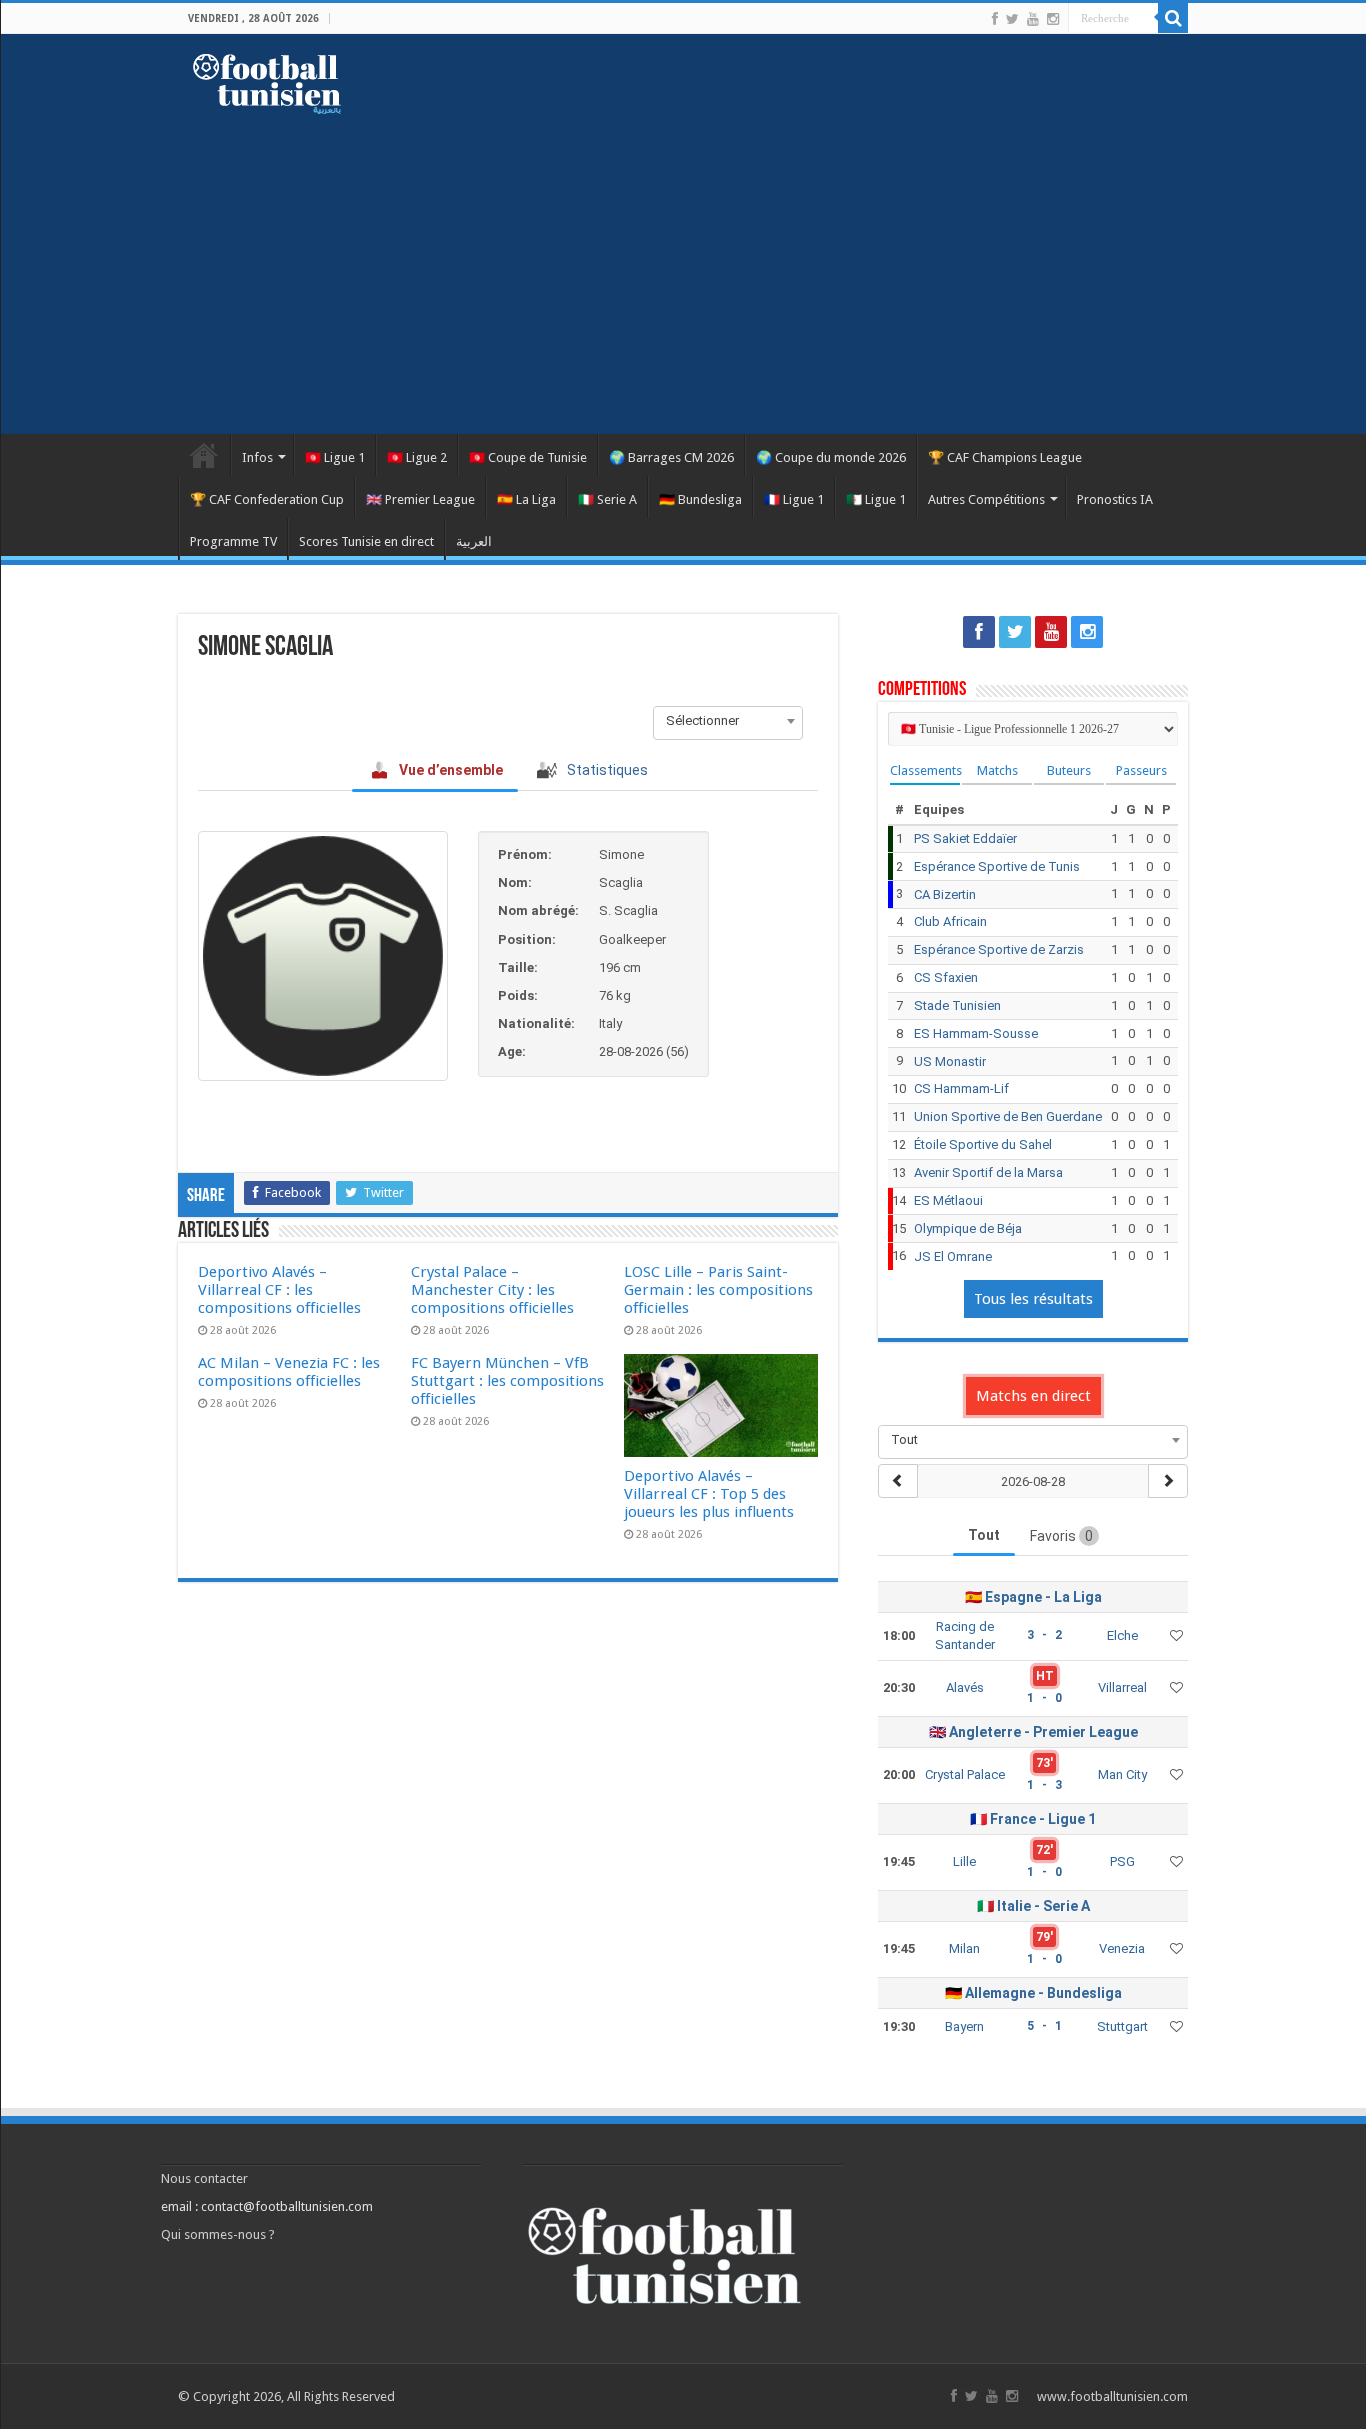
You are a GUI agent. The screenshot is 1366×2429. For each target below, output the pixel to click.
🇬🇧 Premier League (420, 499)
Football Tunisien (204, 455)
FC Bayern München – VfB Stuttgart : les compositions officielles (507, 1381)
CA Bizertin (945, 894)
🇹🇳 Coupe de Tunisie (528, 457)
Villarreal (1122, 1687)
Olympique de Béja (968, 1228)
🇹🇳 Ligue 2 (417, 457)
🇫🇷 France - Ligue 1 (1033, 1819)
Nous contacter (204, 2178)
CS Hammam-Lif (961, 1088)
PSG (1122, 1861)
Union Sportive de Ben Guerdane (1008, 1116)
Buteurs (1069, 770)
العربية (474, 541)
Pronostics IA (1115, 499)
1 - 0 (1044, 1698)
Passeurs (1141, 770)
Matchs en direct (1033, 1396)
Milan (964, 1948)
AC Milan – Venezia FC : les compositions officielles (289, 1372)
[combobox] (728, 721)
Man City (1122, 1774)
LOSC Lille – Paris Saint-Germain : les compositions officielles (718, 1290)
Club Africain (950, 921)
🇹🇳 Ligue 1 (335, 457)
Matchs (997, 770)
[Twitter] (1012, 19)
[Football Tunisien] (267, 80)
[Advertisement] (683, 264)
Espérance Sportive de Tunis (997, 866)
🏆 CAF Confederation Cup (267, 499)
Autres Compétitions (986, 499)
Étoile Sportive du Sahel (983, 1144)
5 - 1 (1044, 2026)
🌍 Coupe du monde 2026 (831, 457)
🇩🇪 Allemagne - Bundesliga (1033, 1993)
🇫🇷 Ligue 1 (794, 499)
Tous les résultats (1033, 1299)
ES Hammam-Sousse (976, 1033)
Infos (257, 457)
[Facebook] (995, 19)
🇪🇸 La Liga (526, 499)
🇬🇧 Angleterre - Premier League (1033, 1732)
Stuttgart (1122, 2026)
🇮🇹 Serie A (607, 499)
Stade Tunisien (957, 1005)
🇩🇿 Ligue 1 (876, 499)
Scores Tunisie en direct (366, 541)
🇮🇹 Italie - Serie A (1033, 1906)
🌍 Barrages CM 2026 (671, 457)
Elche (1122, 1635)
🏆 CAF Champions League (1005, 457)
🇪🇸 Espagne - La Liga (1033, 1597)
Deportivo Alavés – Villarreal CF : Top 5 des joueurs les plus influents (709, 1494)
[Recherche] (1173, 18)
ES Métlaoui (948, 1200)
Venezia (1122, 1948)
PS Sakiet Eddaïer (965, 838)
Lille (964, 1861)
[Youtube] (1033, 19)
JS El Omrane (953, 1256)
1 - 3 (1044, 1785)
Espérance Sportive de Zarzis (999, 949)
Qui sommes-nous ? (218, 2234)
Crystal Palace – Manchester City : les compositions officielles (492, 1290)
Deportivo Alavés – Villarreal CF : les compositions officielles (279, 1290)
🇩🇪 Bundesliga (700, 499)
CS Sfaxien (946, 977)
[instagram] (1053, 19)
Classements (925, 770)
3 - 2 (1044, 1635)
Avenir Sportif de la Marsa (988, 1172)
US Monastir (950, 1061)
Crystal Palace (965, 1774)
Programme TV (233, 541)
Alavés (965, 1687)
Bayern (964, 2026)
